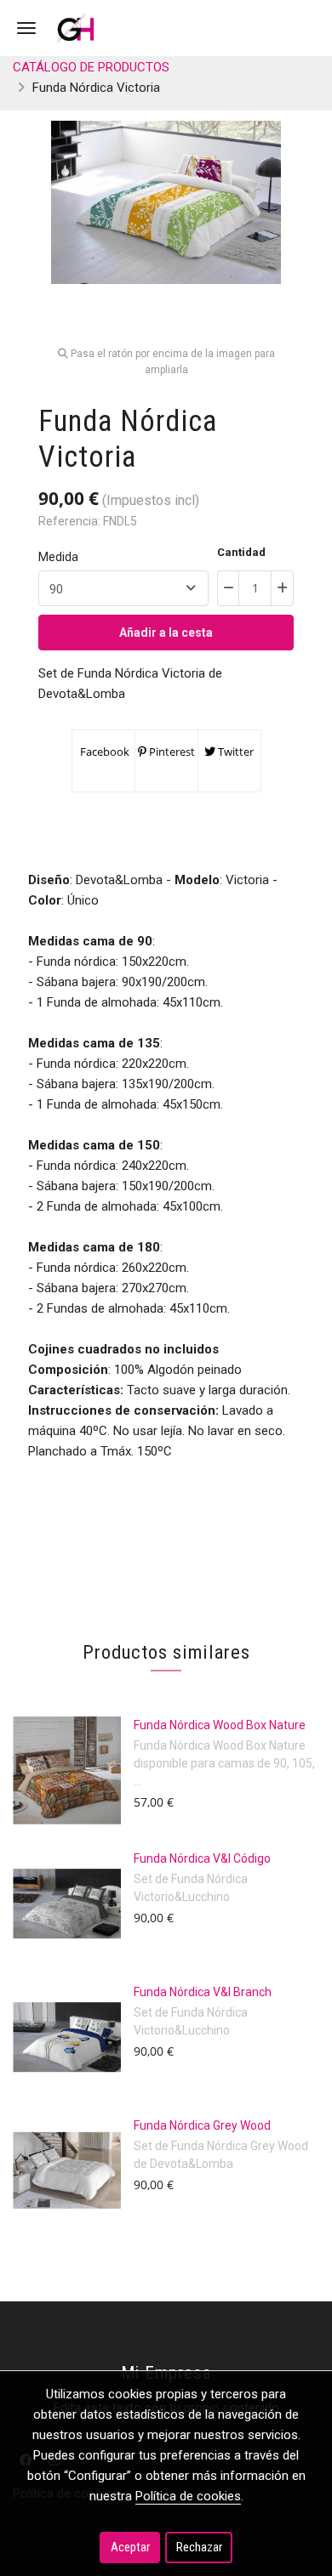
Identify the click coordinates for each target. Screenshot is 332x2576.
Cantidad (241, 552)
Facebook (103, 752)
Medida (58, 557)
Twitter (235, 752)
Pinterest (171, 752)
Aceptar (130, 2547)
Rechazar (199, 2547)
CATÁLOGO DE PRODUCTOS (91, 67)
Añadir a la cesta (166, 633)
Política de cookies (188, 2496)
